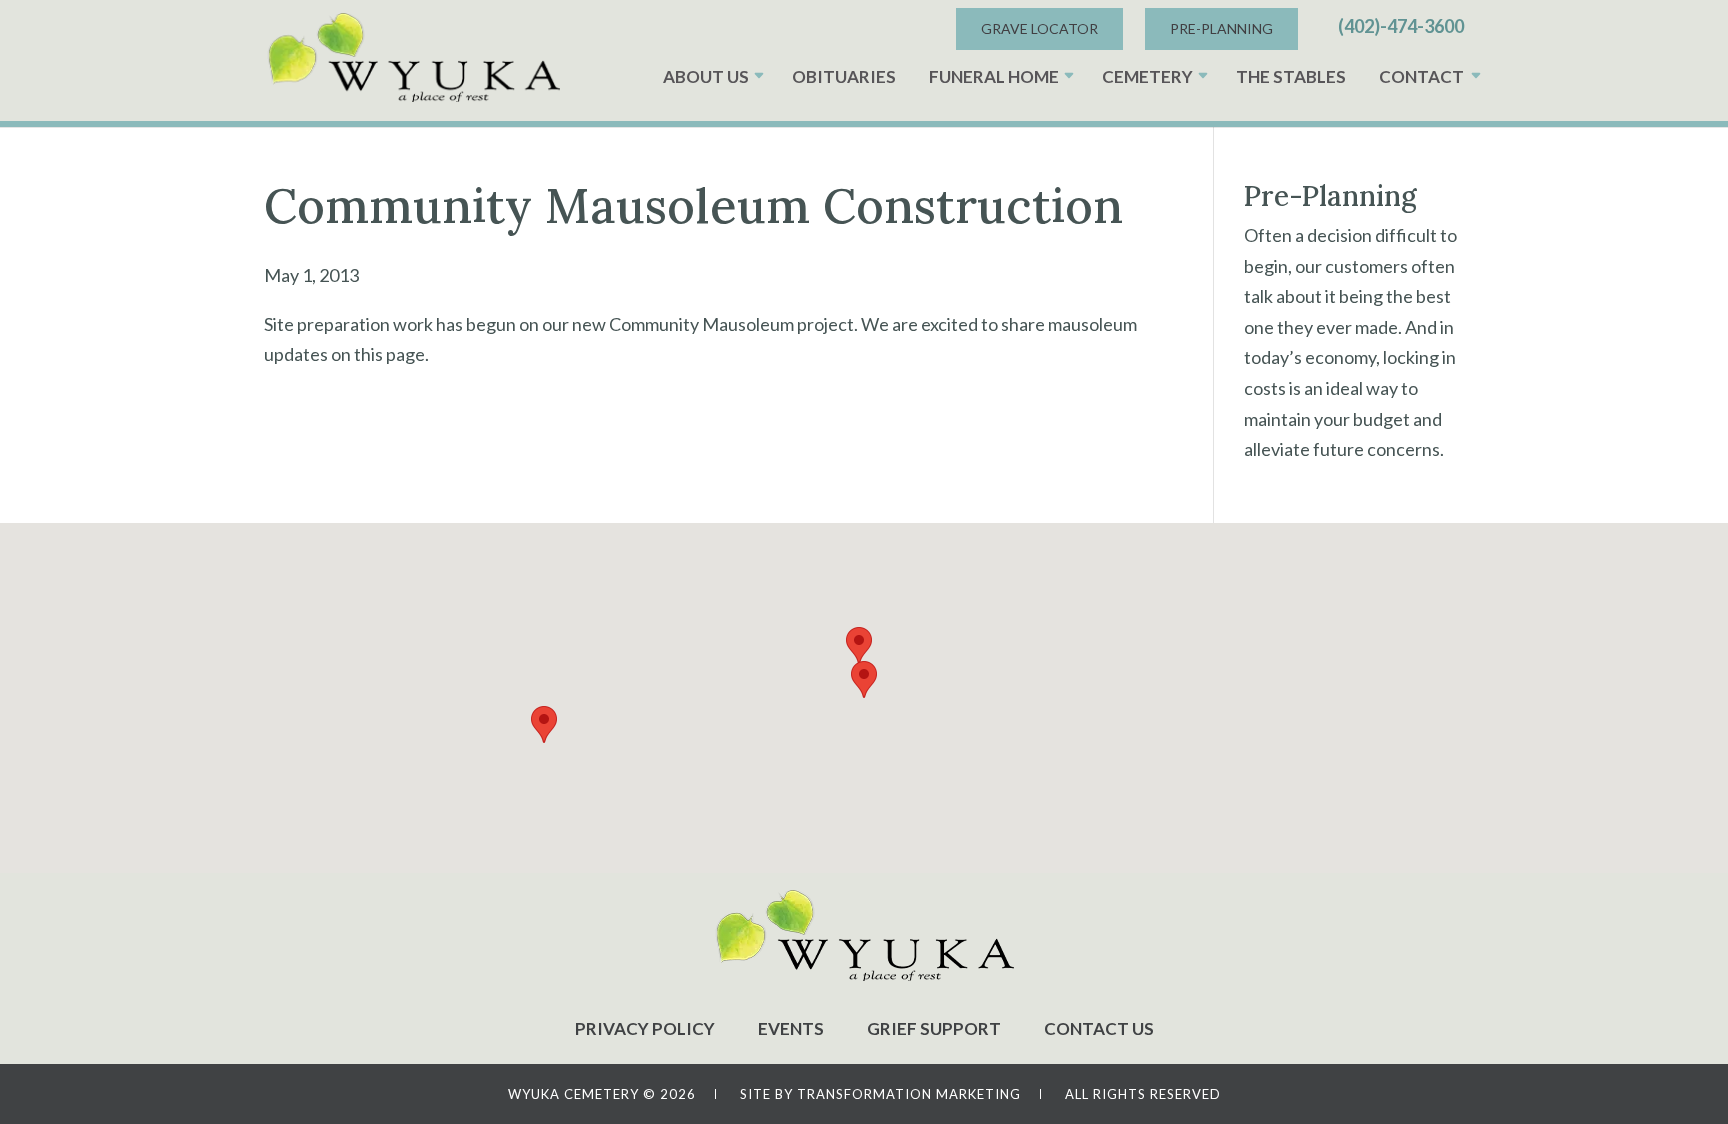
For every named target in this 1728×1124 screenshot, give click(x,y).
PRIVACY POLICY (645, 1028)
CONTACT (1421, 76)
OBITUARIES (844, 76)
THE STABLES (1291, 76)
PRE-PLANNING (1221, 28)
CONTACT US (1099, 1028)
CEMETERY (1147, 76)
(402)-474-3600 (1401, 26)
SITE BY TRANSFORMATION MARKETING (880, 1094)
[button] (864, 679)
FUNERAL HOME (994, 76)
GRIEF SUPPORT (934, 1028)
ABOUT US (706, 76)
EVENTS (791, 1028)
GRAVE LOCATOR (1039, 28)
